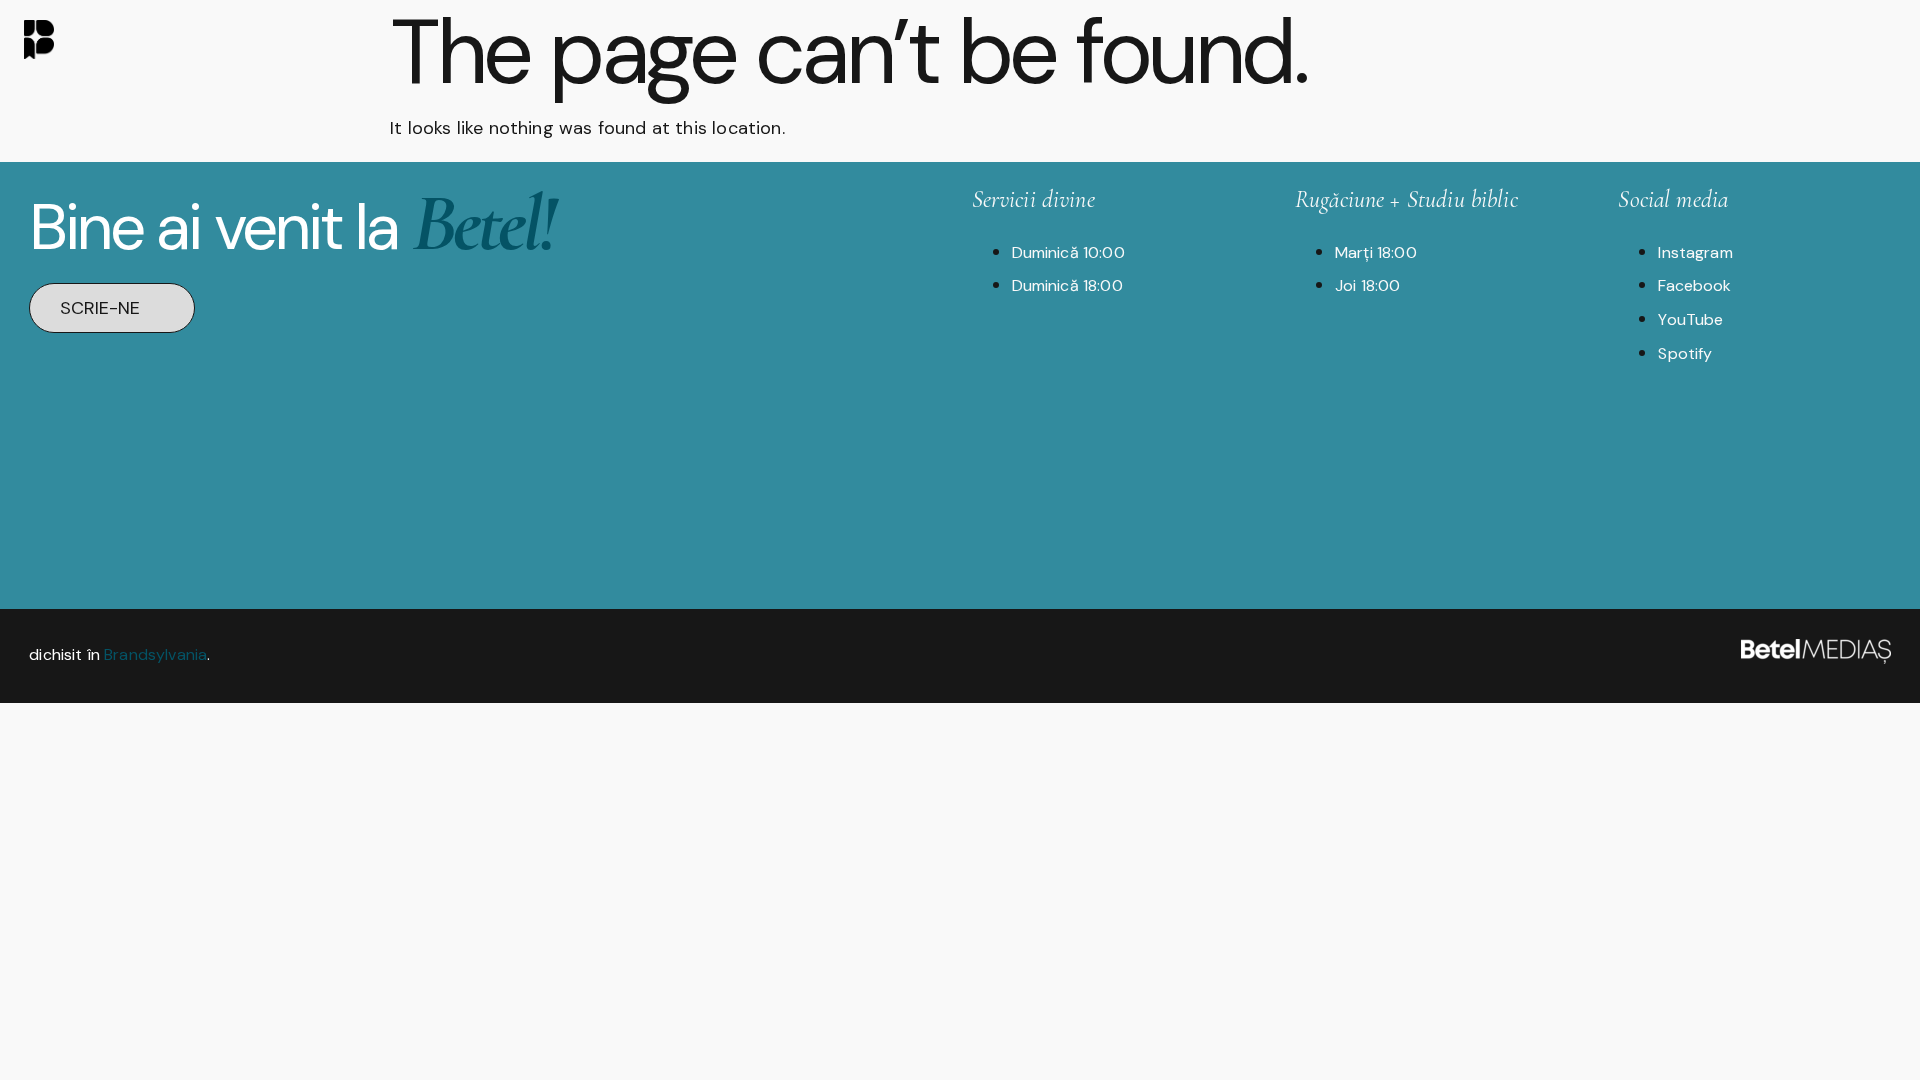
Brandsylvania (155, 654)
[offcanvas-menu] (1879, 37)
